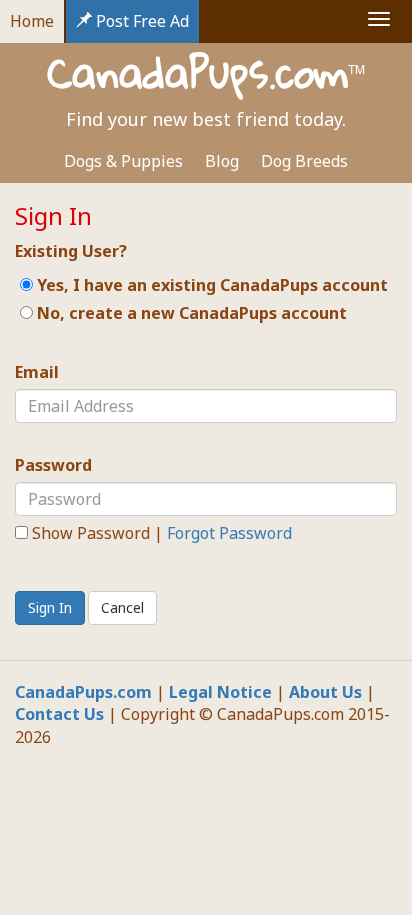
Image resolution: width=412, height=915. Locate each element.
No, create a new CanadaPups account (190, 313)
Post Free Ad (140, 21)
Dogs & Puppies (123, 161)
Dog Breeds (304, 161)
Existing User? (71, 251)
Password (53, 465)
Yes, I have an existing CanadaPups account (210, 285)
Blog (222, 161)
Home (32, 21)
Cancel (122, 607)
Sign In (50, 607)
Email (37, 372)
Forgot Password (229, 533)
